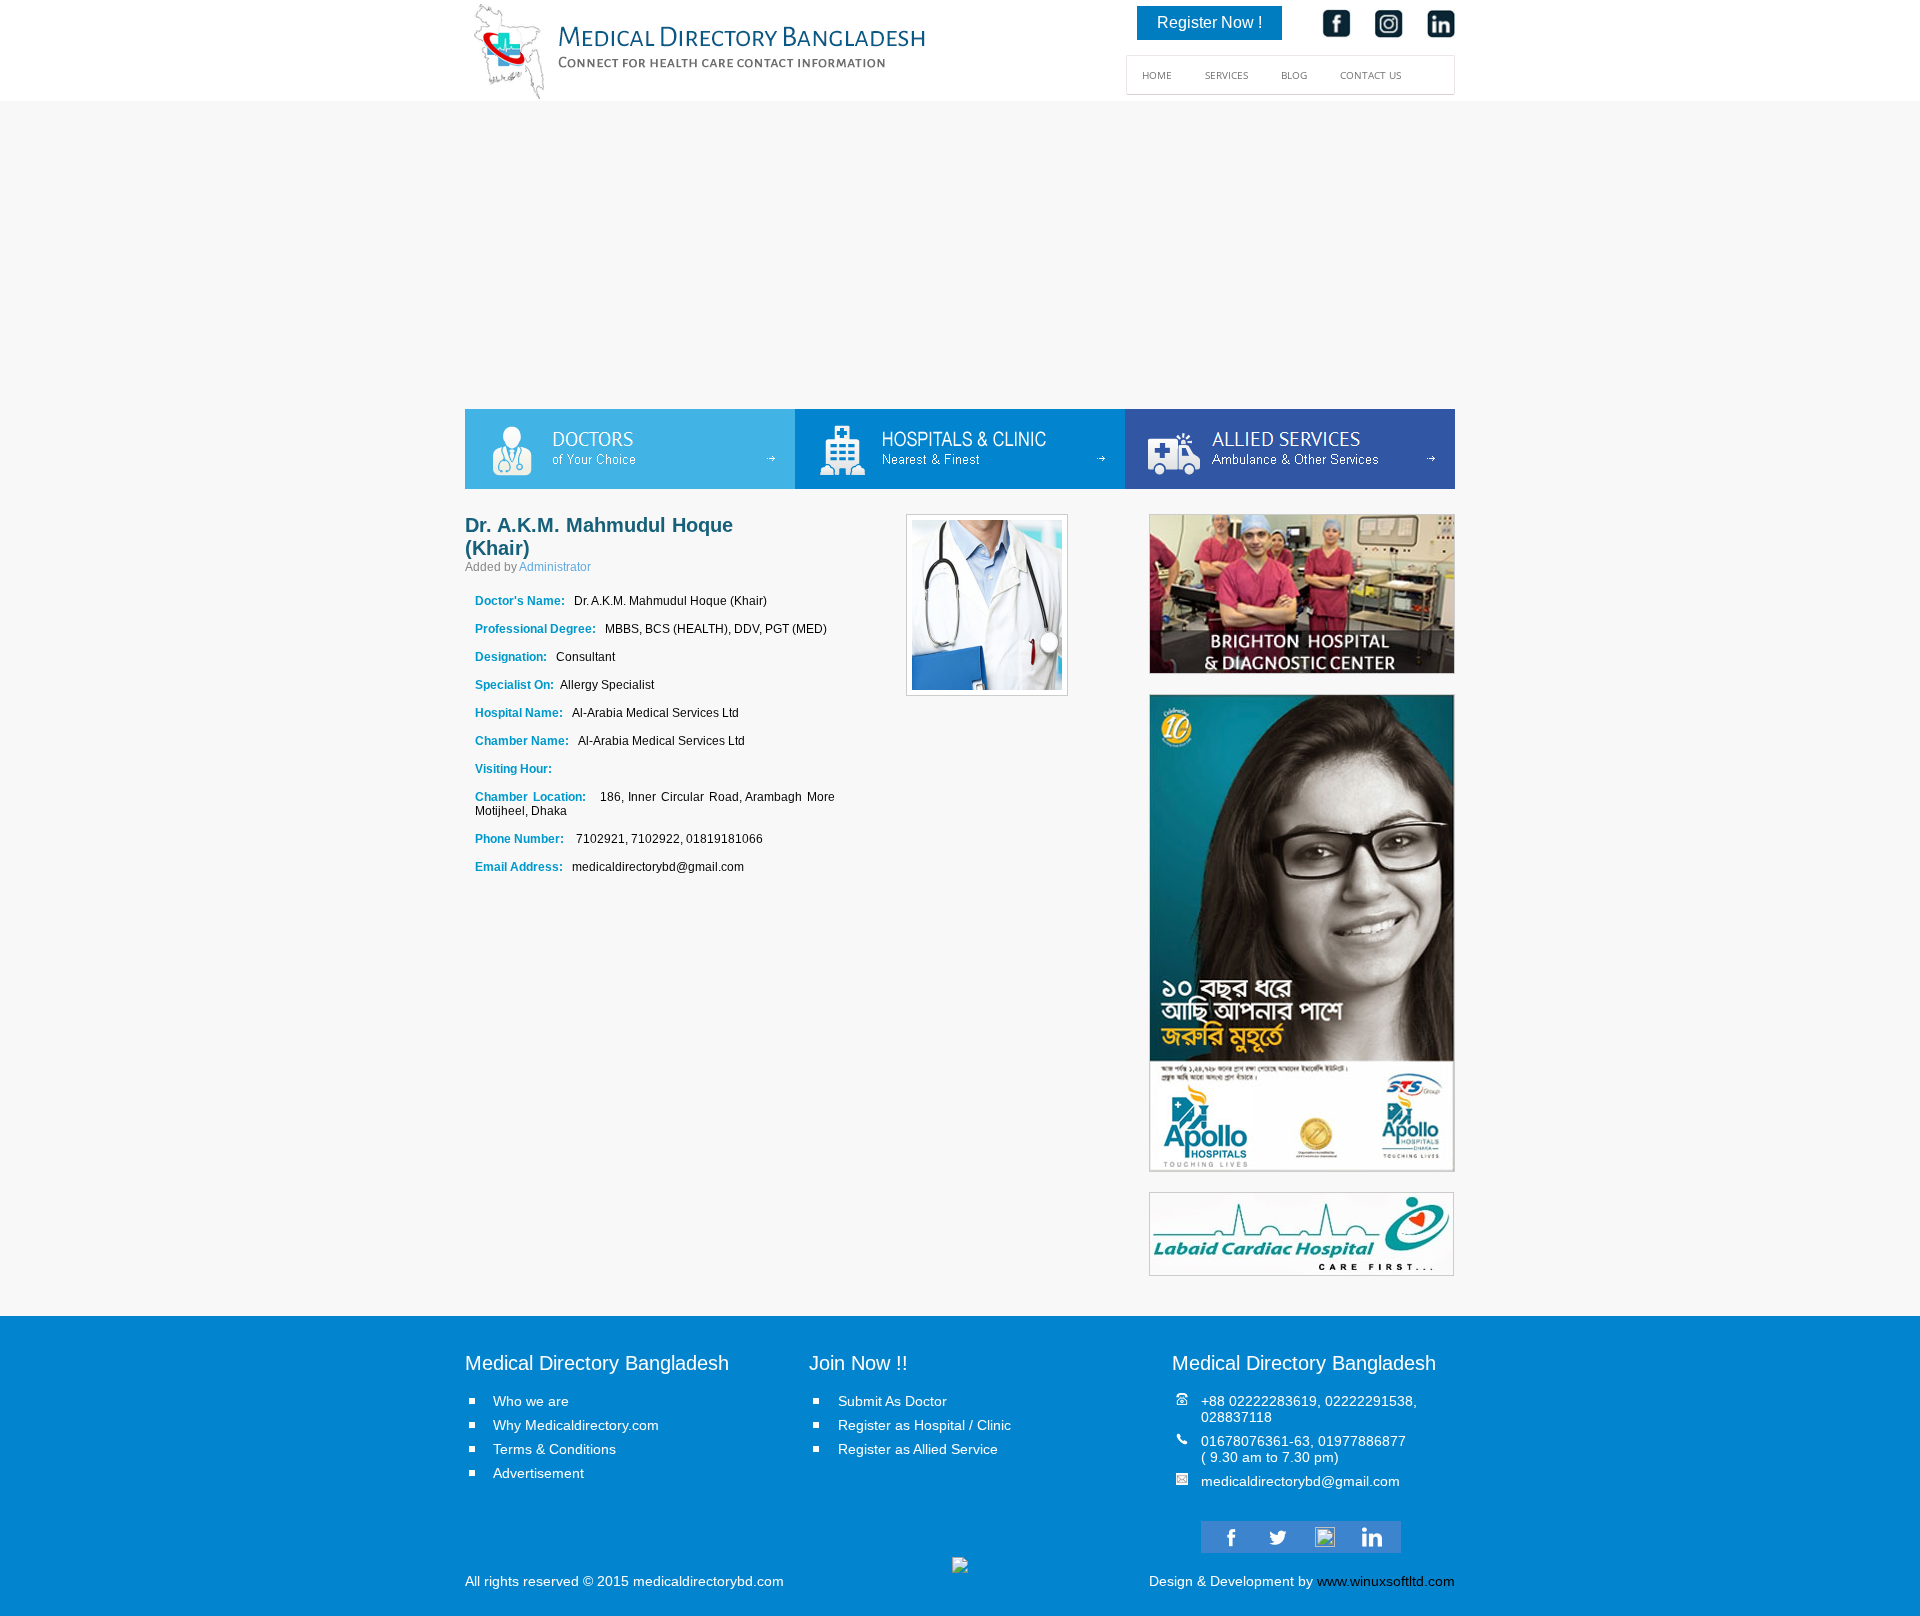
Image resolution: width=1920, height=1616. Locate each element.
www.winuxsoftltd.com (1386, 1581)
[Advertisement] (960, 259)
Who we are (531, 1401)
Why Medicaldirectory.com (576, 1425)
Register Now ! (1209, 22)
